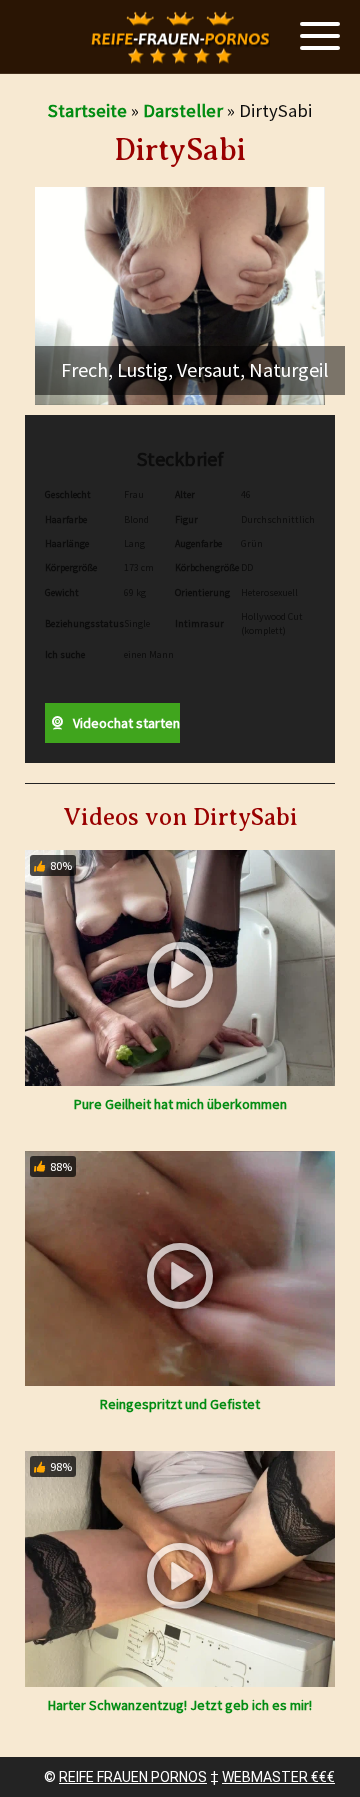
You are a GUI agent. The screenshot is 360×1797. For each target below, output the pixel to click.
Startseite (87, 110)
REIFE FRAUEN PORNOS (133, 1777)
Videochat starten (125, 723)
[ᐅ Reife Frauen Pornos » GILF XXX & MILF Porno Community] (180, 37)
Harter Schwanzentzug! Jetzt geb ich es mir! (180, 1705)
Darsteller (183, 110)
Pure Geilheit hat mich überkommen (180, 1104)
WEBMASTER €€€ (278, 1777)
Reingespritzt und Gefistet (180, 1404)
